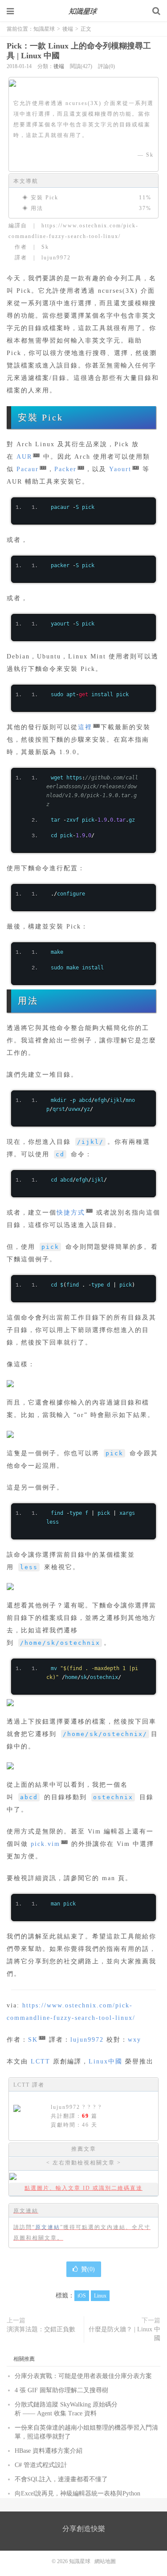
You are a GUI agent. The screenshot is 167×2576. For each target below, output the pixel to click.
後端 (68, 29)
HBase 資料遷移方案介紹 (49, 2451)
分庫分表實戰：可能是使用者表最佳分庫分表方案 (83, 2376)
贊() (88, 2269)
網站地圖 (105, 2561)
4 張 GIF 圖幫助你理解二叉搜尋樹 (61, 2390)
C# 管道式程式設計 (41, 2465)
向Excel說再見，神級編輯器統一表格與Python (77, 2493)
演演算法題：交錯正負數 (41, 2329)
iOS (82, 2296)
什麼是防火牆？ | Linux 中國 (124, 2334)
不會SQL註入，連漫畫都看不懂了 (61, 2479)
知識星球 (84, 11)
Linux (100, 2296)
